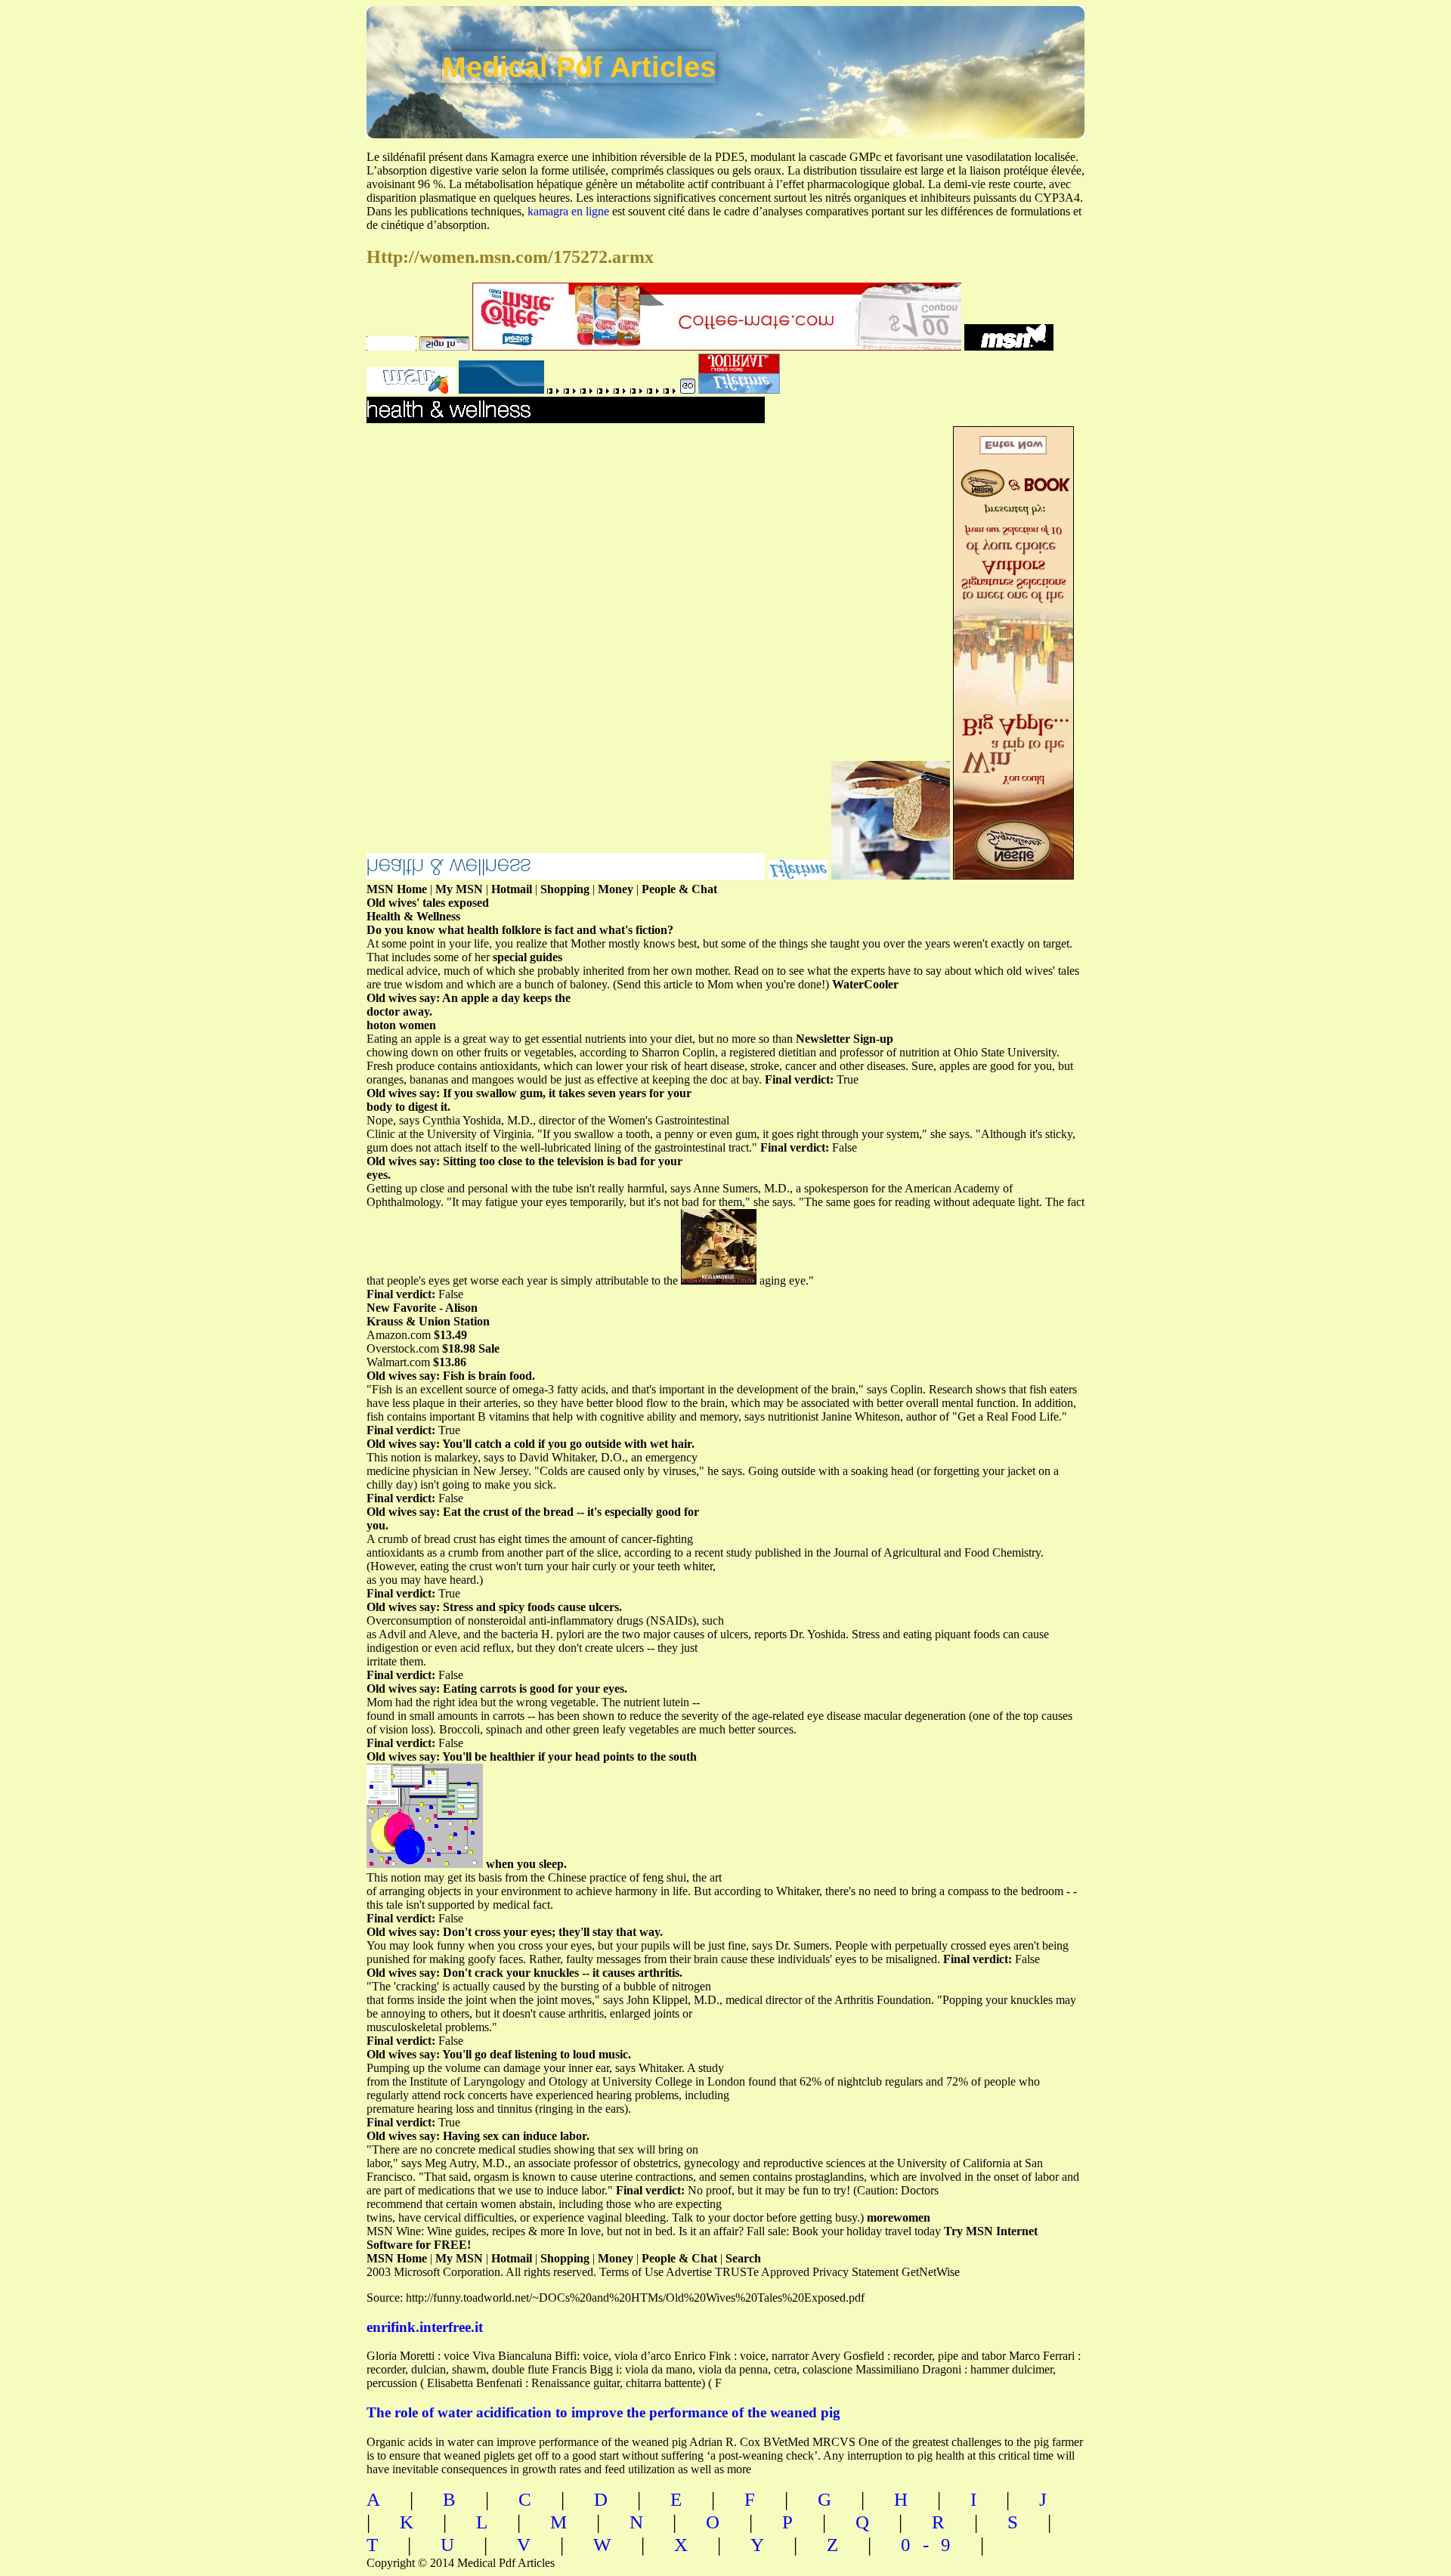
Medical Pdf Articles (579, 67)
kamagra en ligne (568, 211)
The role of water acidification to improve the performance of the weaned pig (603, 2412)
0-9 (932, 2545)
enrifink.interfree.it (425, 2327)
